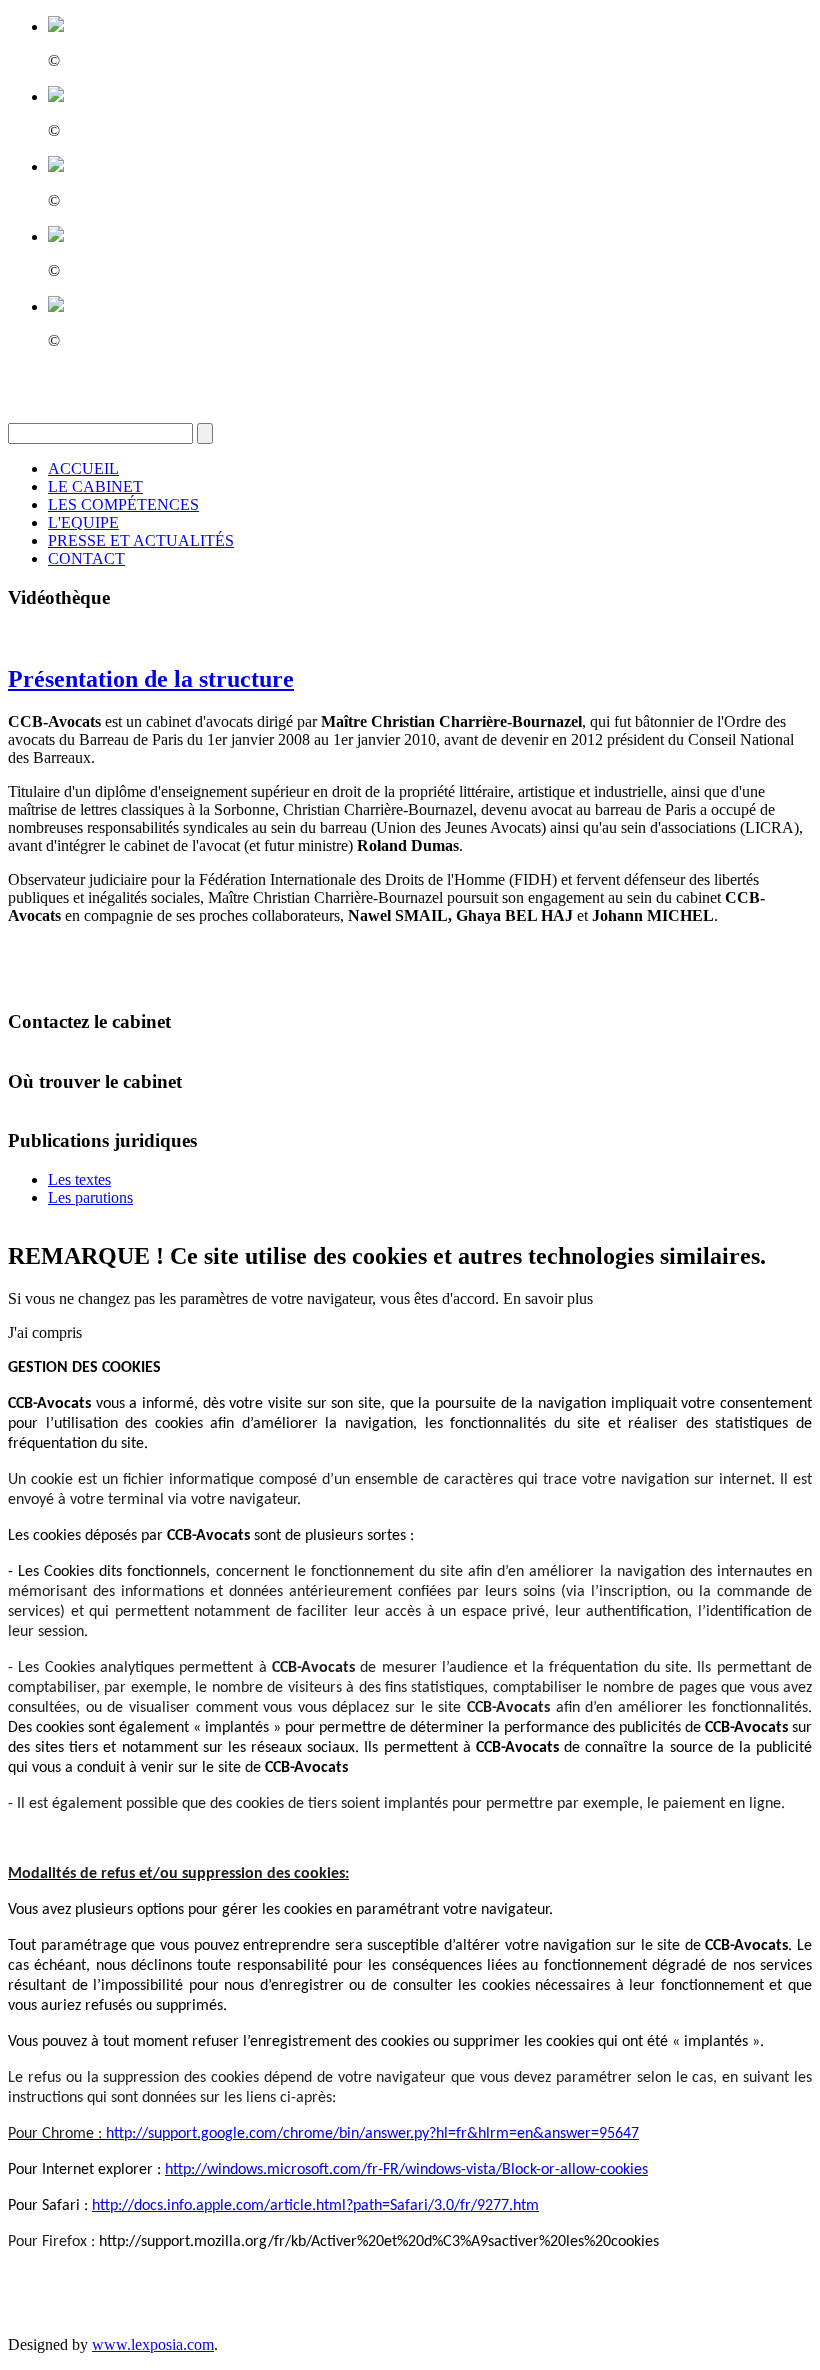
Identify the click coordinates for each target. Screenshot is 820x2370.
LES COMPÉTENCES (123, 504)
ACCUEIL (83, 468)
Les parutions (90, 1197)
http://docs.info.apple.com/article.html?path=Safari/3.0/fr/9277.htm (315, 2206)
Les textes (79, 1179)
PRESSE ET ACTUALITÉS (141, 540)
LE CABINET (95, 486)
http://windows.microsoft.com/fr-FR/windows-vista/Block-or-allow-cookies (406, 2170)
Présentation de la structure (151, 679)
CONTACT (86, 558)
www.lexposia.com (153, 2344)
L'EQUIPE (83, 522)
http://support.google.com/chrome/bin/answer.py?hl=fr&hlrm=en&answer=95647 (372, 2134)
